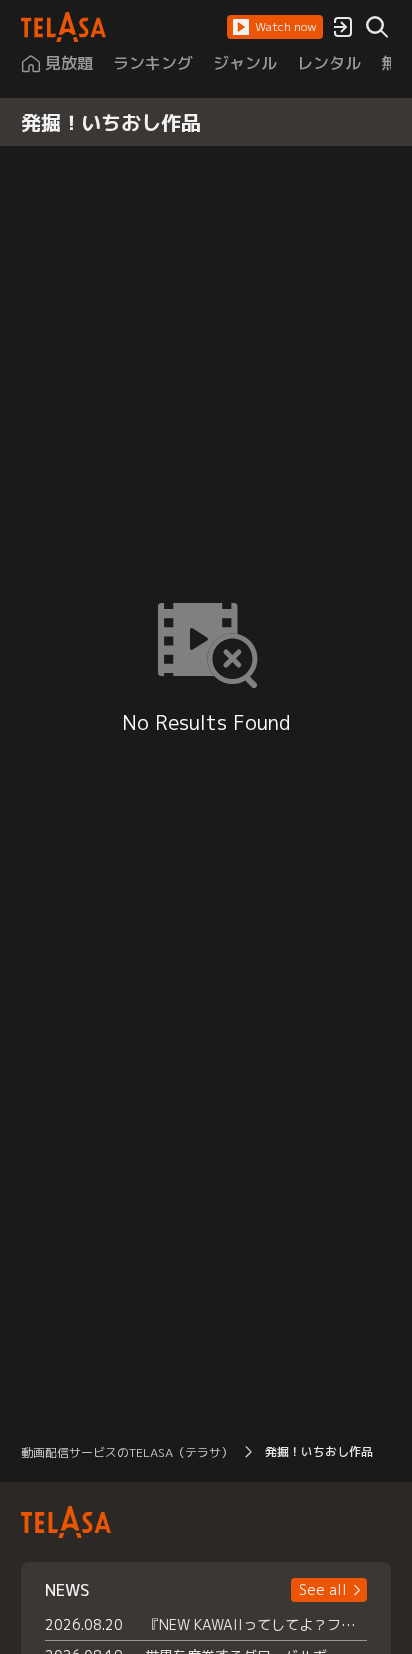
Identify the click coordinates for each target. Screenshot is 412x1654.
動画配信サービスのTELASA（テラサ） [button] (127, 1452)
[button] (275, 27)
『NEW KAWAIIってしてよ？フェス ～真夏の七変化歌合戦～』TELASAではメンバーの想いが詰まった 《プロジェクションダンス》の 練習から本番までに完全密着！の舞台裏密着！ (256, 1624)
